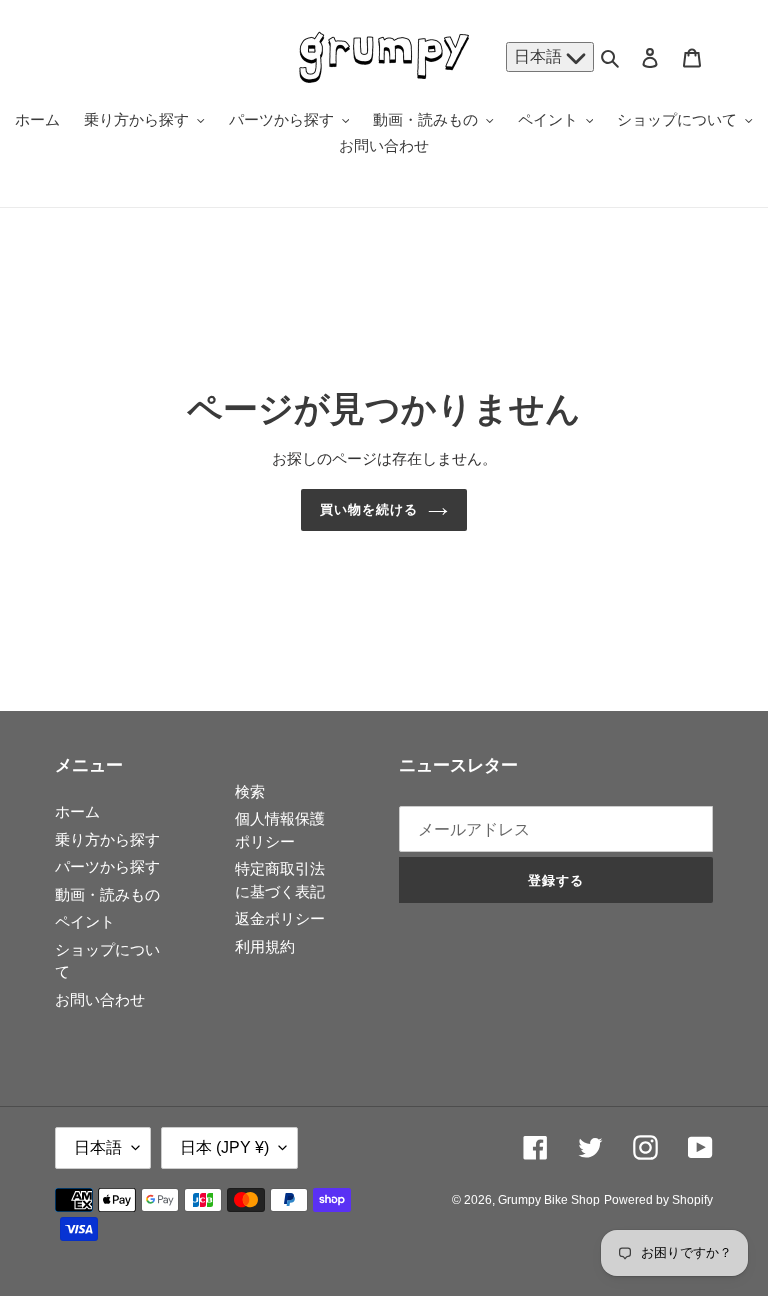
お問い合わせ (100, 999)
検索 (250, 791)
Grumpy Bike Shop (549, 1200)
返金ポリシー (280, 918)
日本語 (540, 56)
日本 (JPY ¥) (224, 1147)
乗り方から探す (107, 839)
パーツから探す (107, 866)
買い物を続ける (369, 509)
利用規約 (265, 946)
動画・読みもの (107, 894)
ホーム (77, 811)
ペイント (85, 921)
